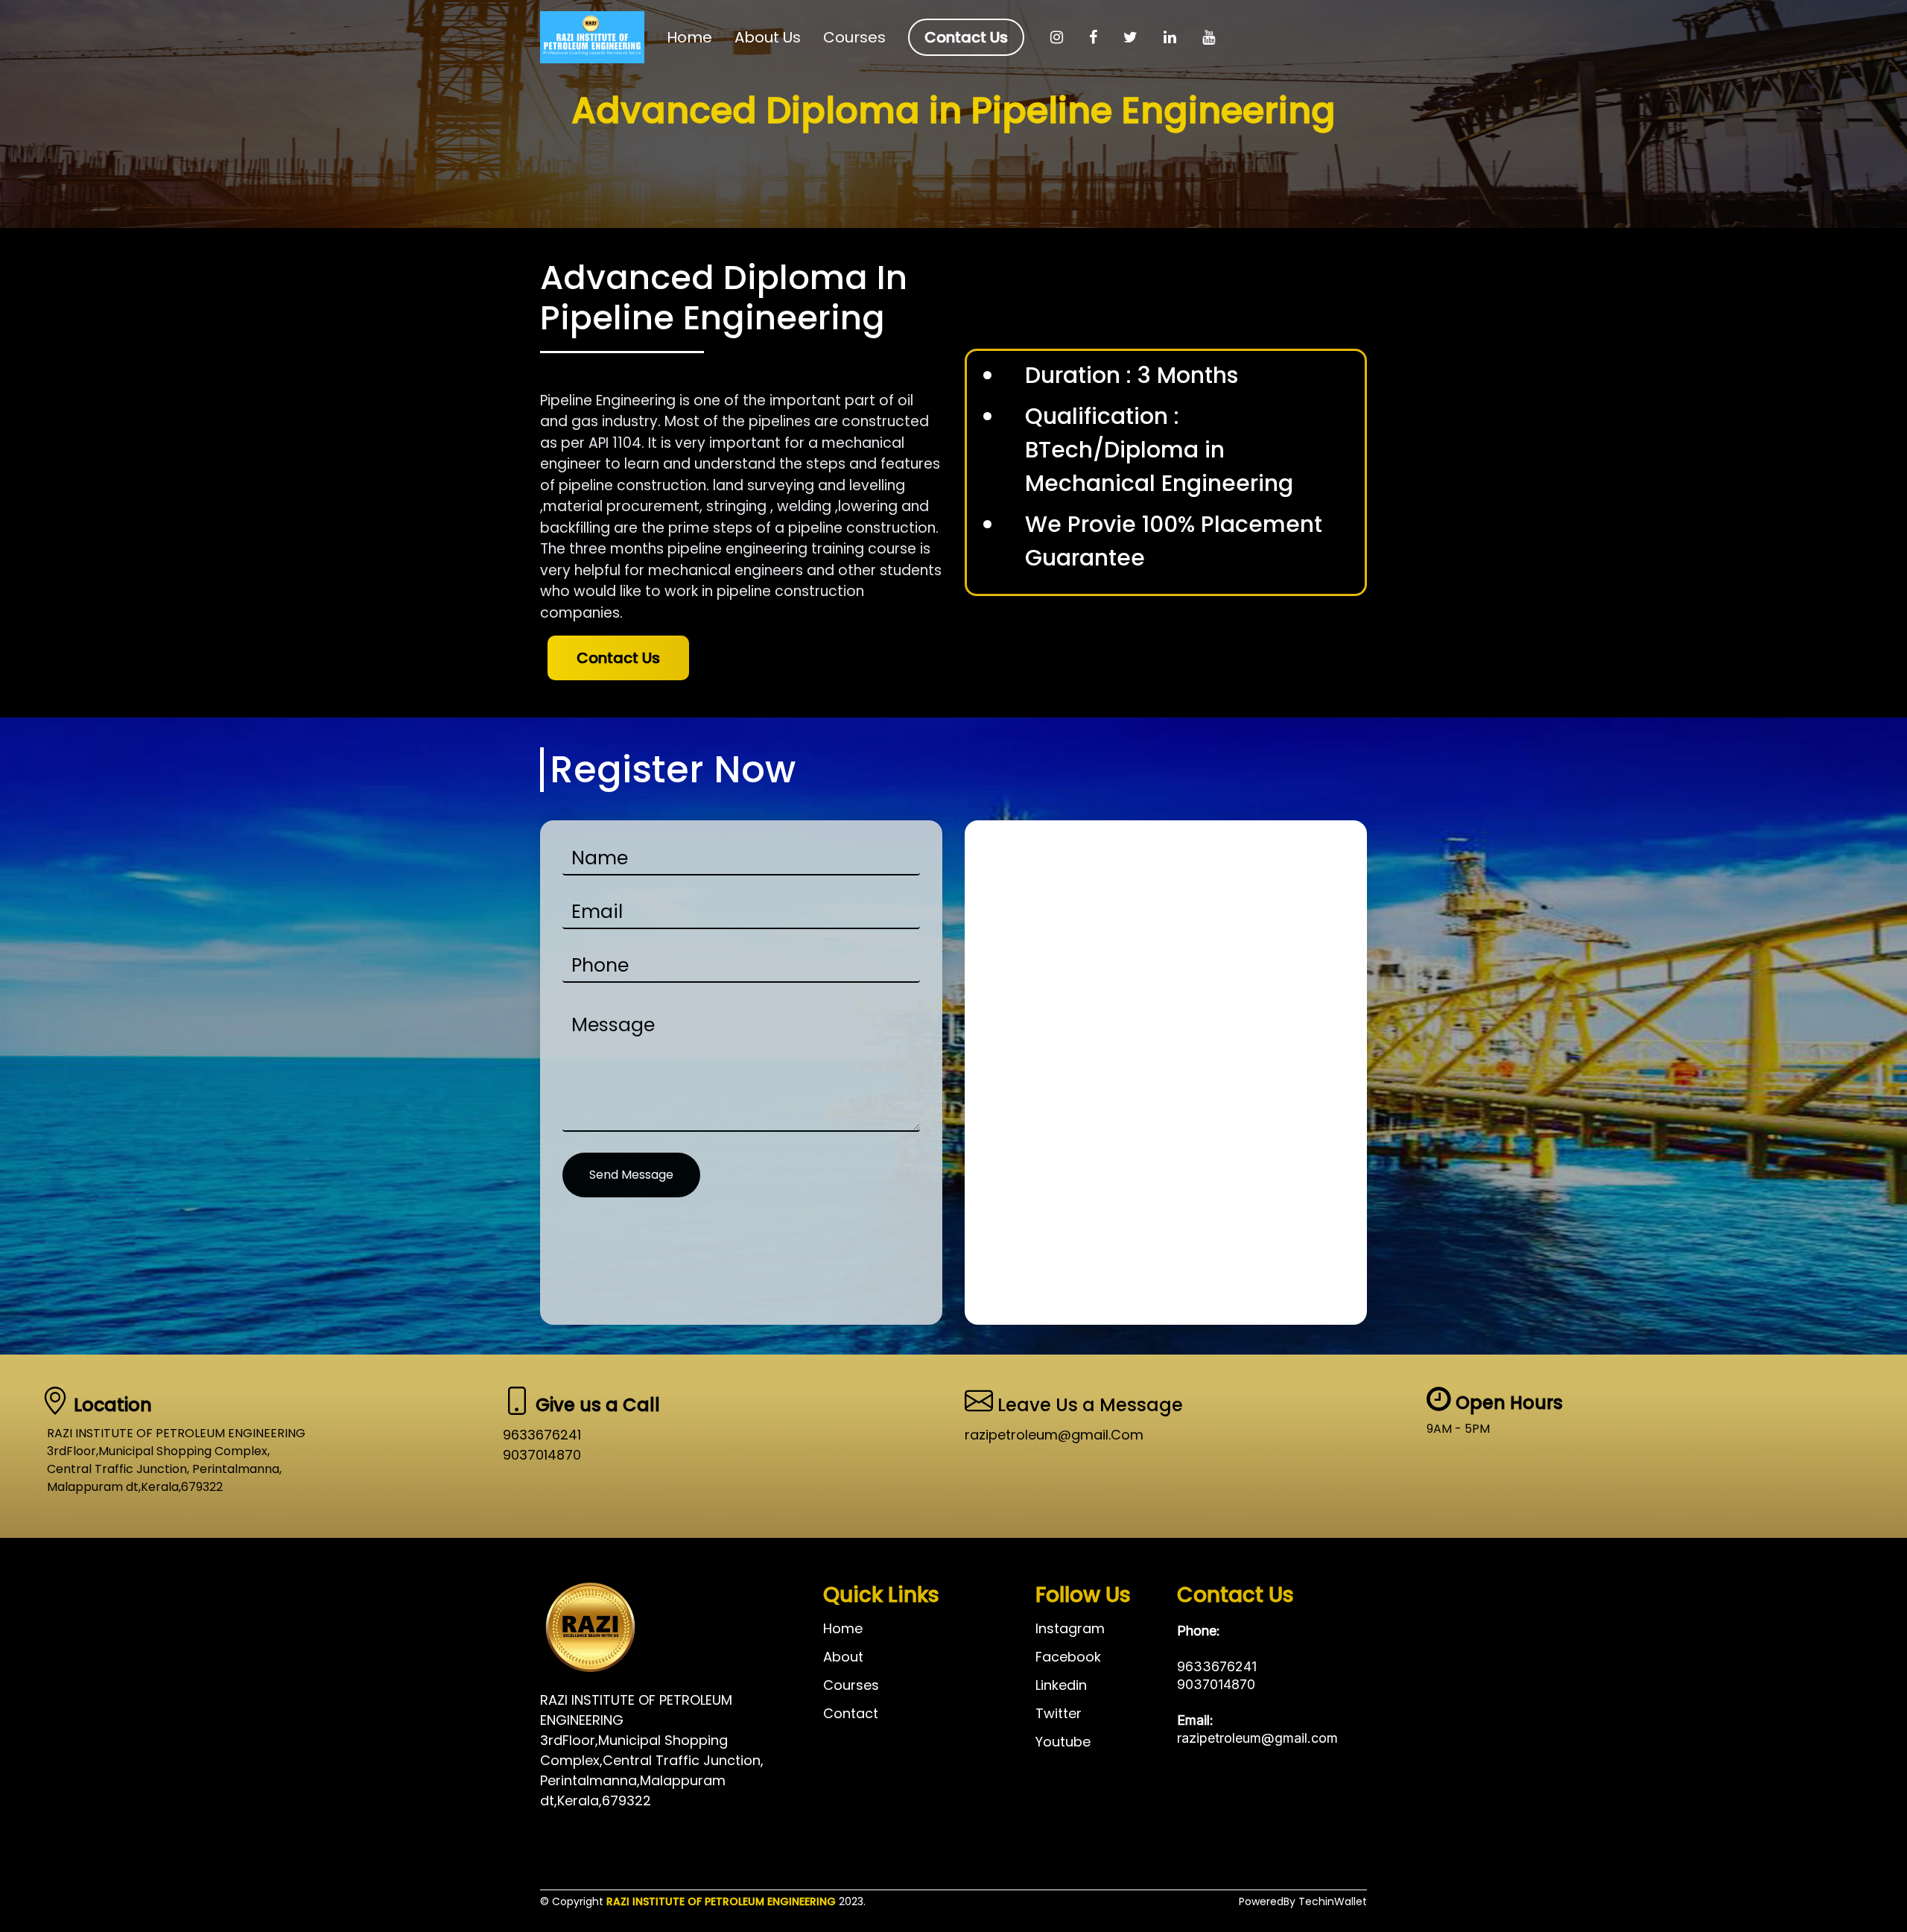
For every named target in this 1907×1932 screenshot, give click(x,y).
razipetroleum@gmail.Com (1054, 1435)
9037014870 (542, 1455)
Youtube (1063, 1742)
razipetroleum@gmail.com (1257, 1738)
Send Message (631, 1175)
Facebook (1068, 1657)
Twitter (1059, 1714)
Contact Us (966, 37)
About (843, 1657)
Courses (854, 37)
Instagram (1070, 1629)
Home (689, 37)
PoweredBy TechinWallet (1303, 1901)
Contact (851, 1714)
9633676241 (542, 1435)
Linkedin (1061, 1685)
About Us (768, 37)
